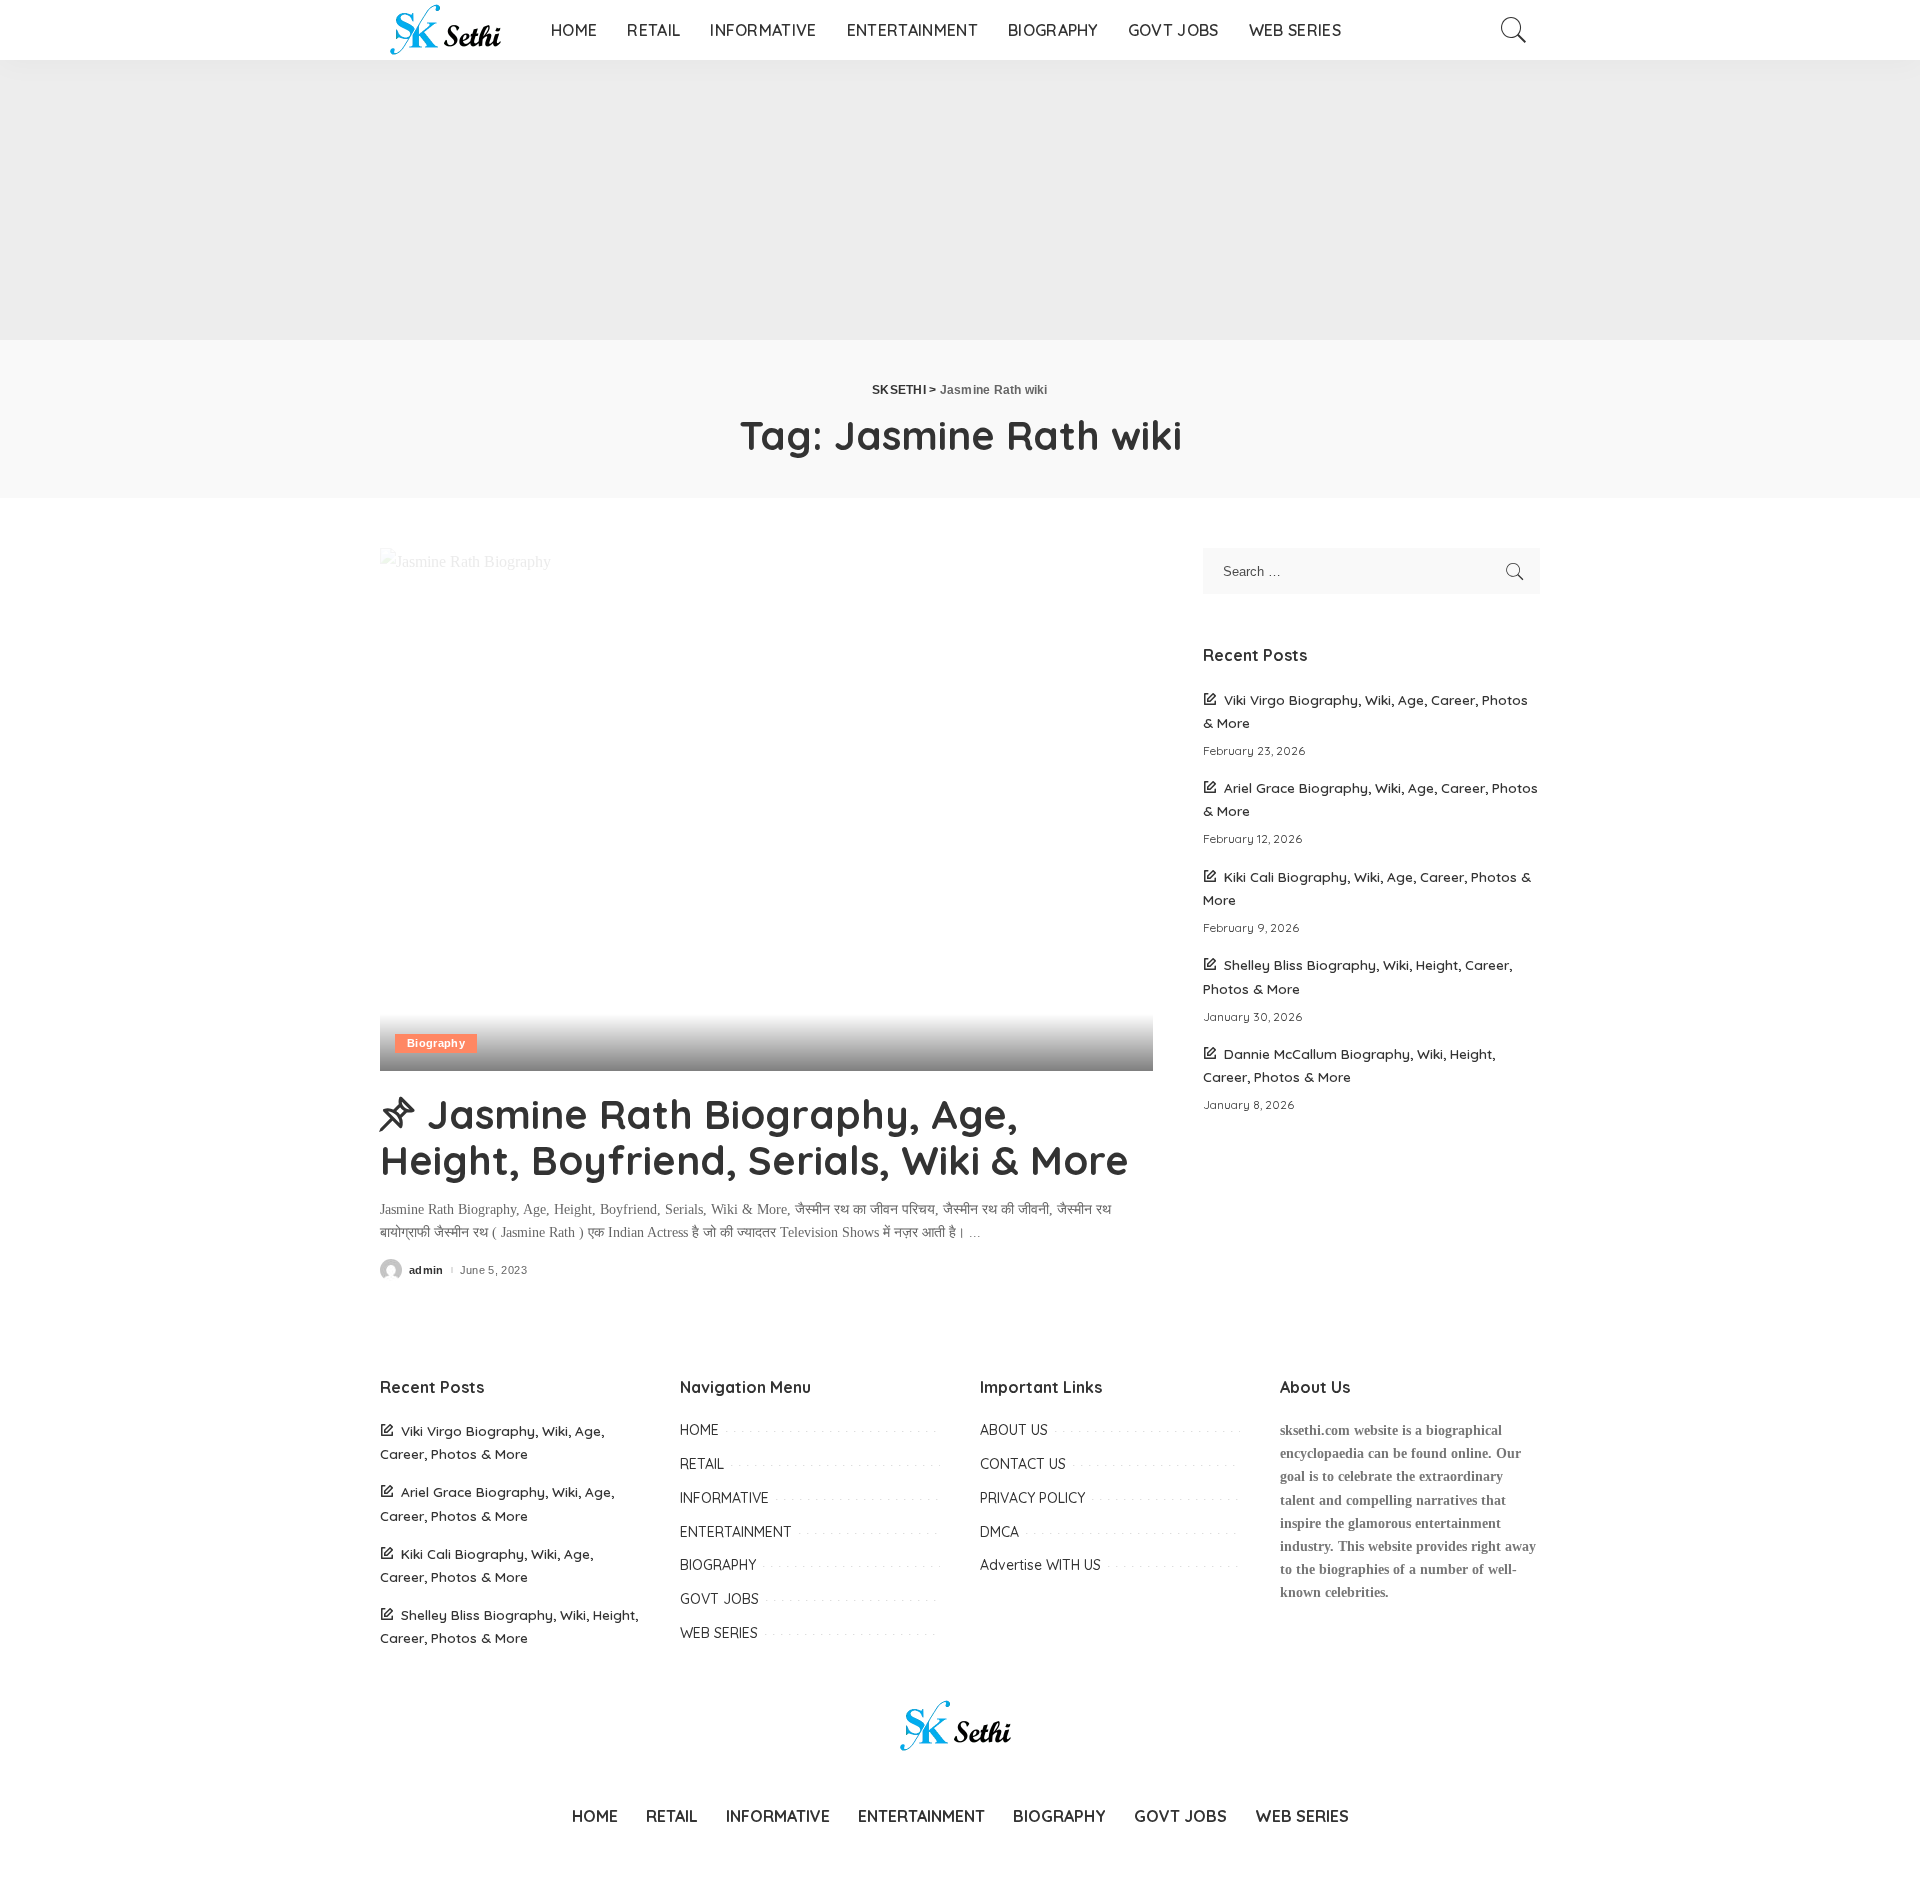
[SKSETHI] (450, 30)
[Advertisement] (600, 200)
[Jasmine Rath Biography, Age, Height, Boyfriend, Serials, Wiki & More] (766, 809)
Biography (436, 1043)
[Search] (1514, 30)
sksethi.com (1315, 1430)
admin (426, 1270)
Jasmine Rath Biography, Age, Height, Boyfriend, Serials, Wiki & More (754, 1137)
